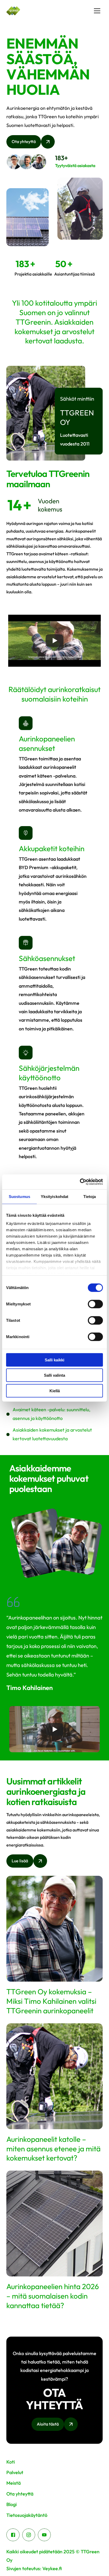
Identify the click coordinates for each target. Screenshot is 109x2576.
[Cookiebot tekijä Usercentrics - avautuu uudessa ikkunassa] (80, 1182)
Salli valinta (54, 1375)
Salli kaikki (54, 1360)
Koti (11, 2462)
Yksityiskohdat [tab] (54, 1196)
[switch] (95, 1304)
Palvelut (15, 2472)
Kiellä (55, 1391)
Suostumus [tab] (19, 1196)
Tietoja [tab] (90, 1196)
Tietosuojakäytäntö (27, 2515)
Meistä (13, 2483)
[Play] (54, 641)
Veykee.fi (52, 2568)
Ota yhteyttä (20, 2494)
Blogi (12, 2504)
